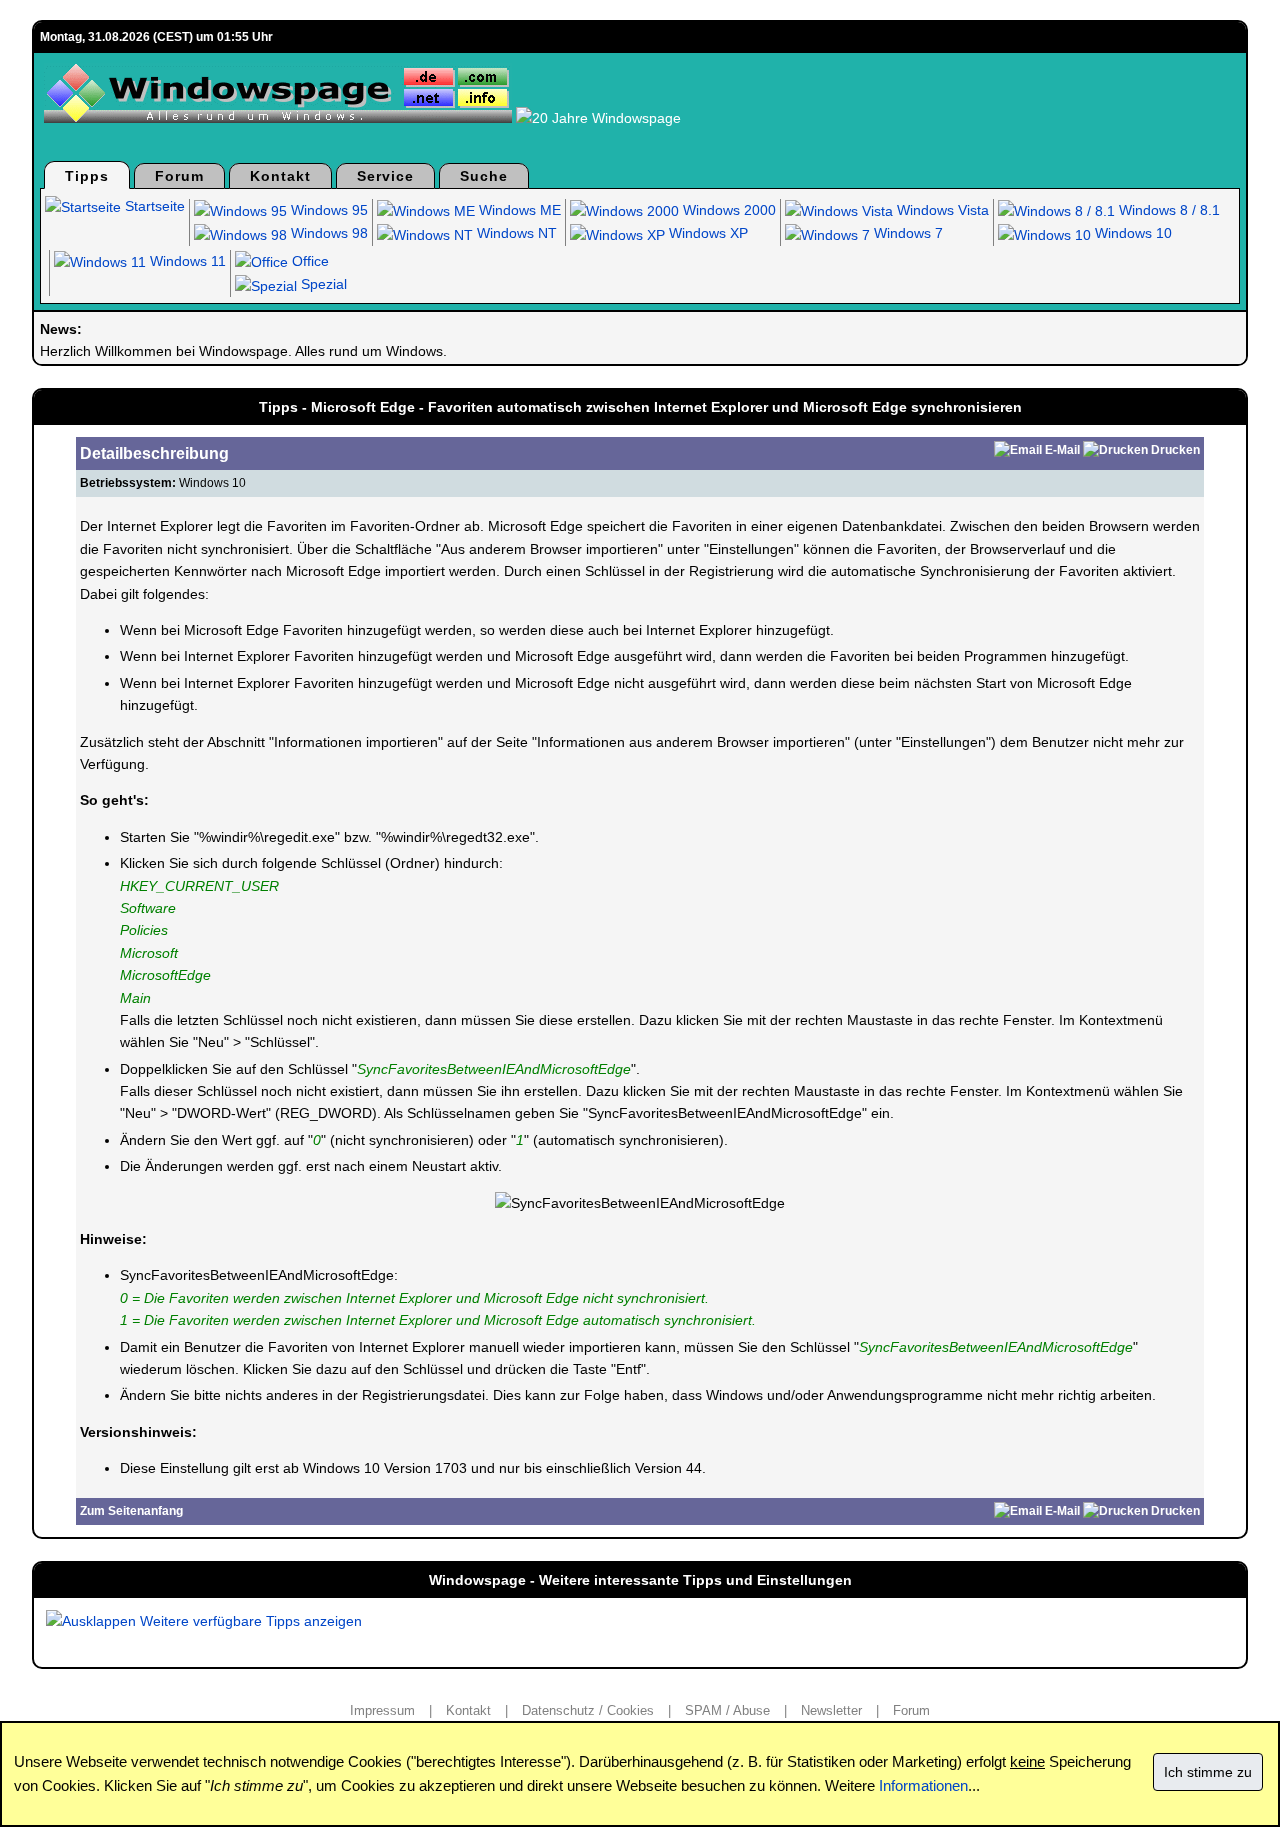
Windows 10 (1131, 233)
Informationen (923, 1785)
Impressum (382, 1710)
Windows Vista (941, 210)
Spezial (322, 284)
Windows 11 (186, 261)
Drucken (1175, 450)
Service (385, 176)
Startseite (153, 206)
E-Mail (1062, 450)
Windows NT (515, 233)
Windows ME (518, 210)
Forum (179, 176)
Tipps (87, 176)
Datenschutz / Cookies (588, 1710)
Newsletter (831, 1710)
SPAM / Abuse (727, 1710)
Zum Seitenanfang (131, 1511)
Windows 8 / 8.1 (1167, 210)
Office (308, 261)
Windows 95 (327, 210)
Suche (484, 176)
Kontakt (280, 176)
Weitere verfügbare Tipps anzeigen (249, 1621)
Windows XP (706, 233)
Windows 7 (906, 233)
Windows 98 (327, 233)
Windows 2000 (727, 210)
